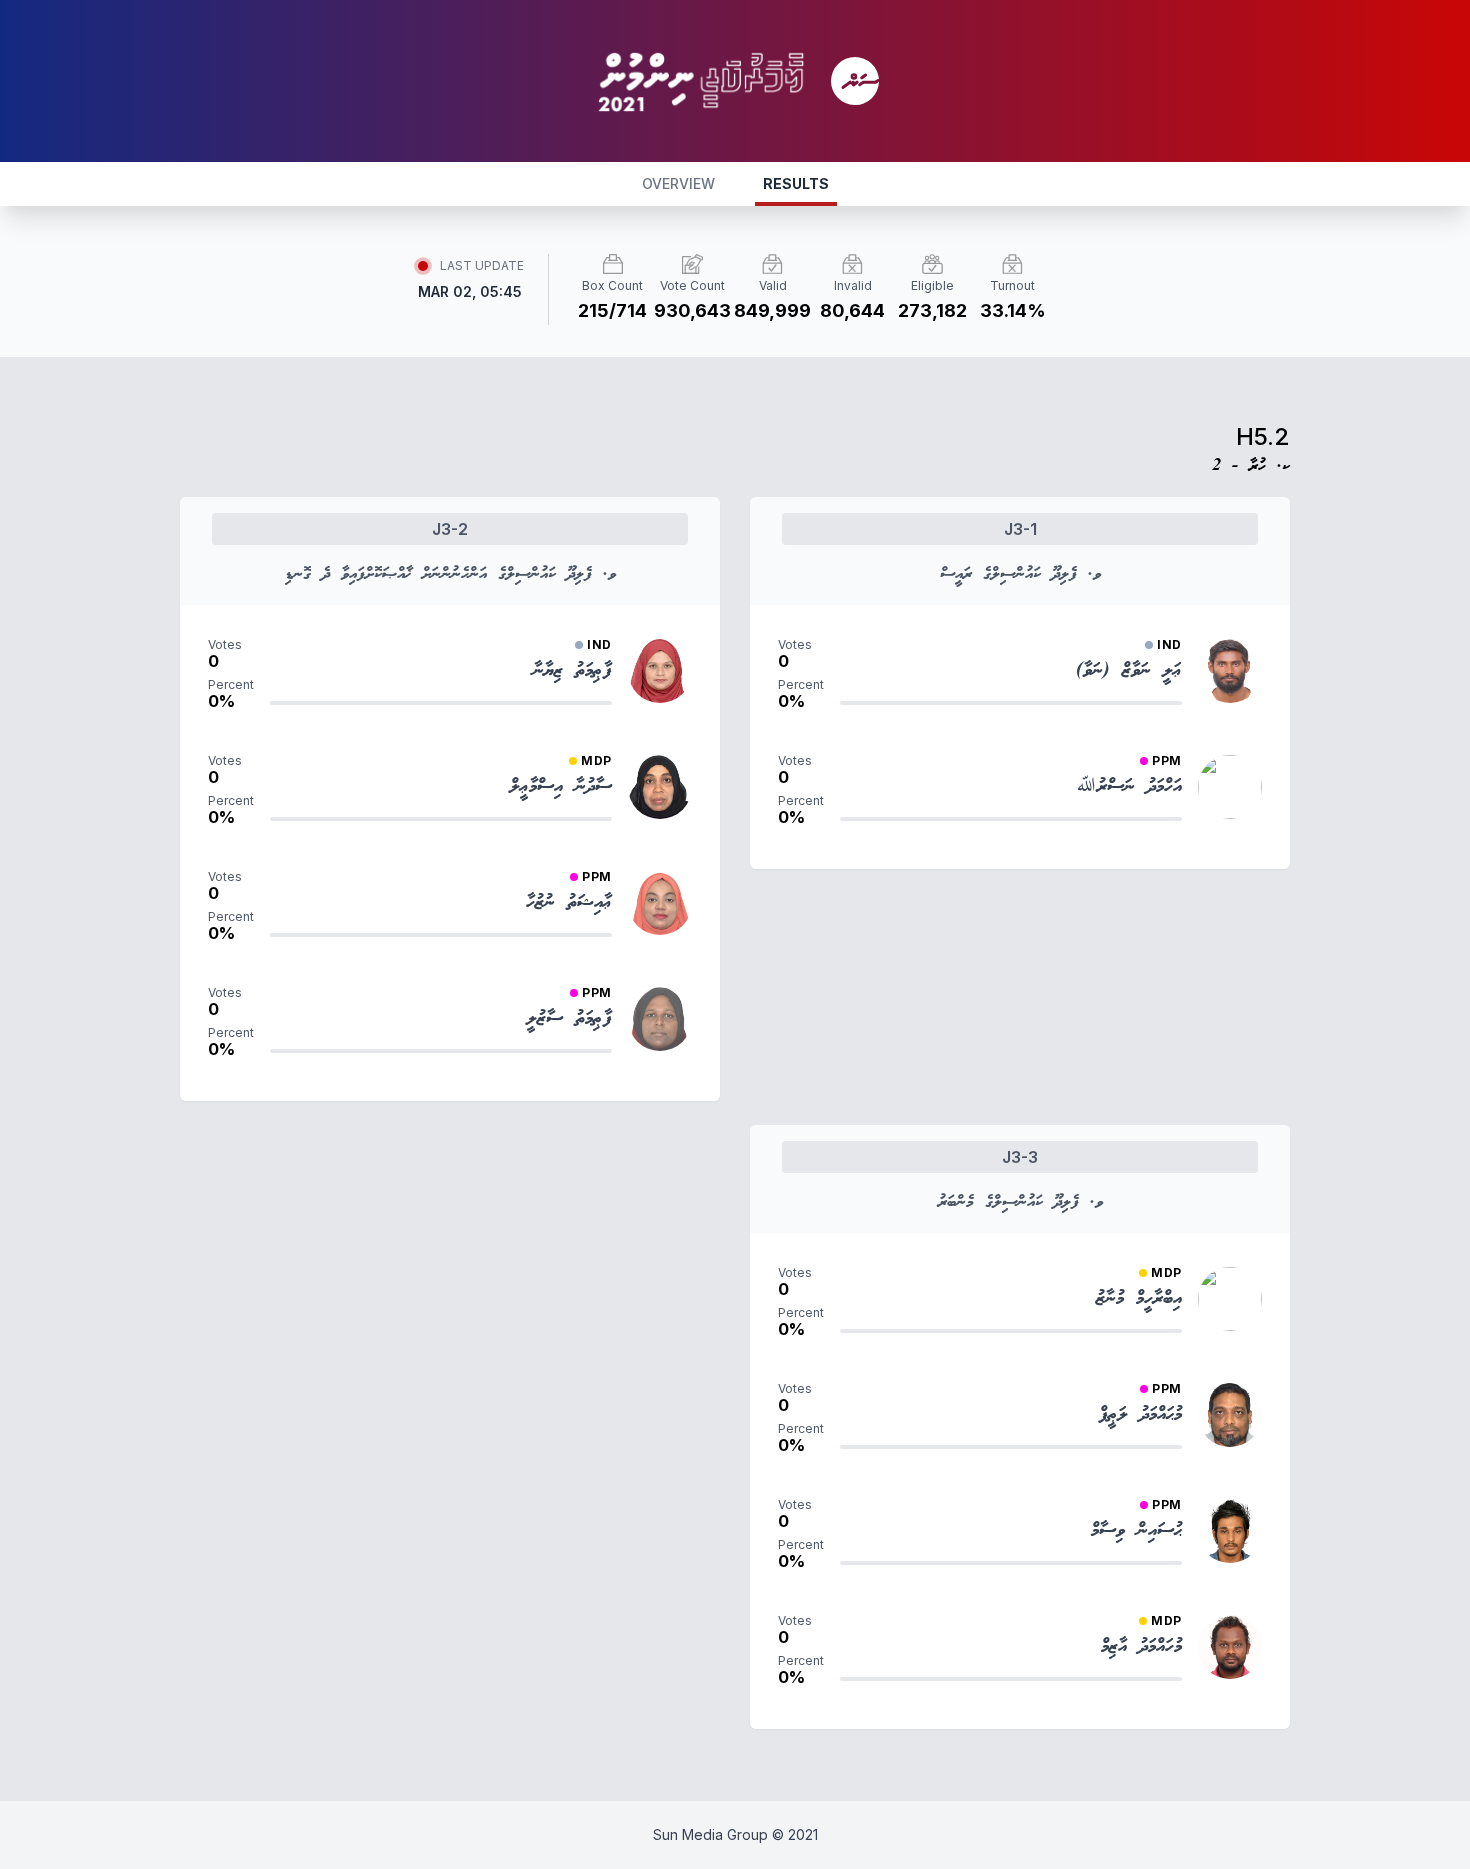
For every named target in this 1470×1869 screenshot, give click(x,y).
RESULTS (796, 183)
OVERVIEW (678, 183)
